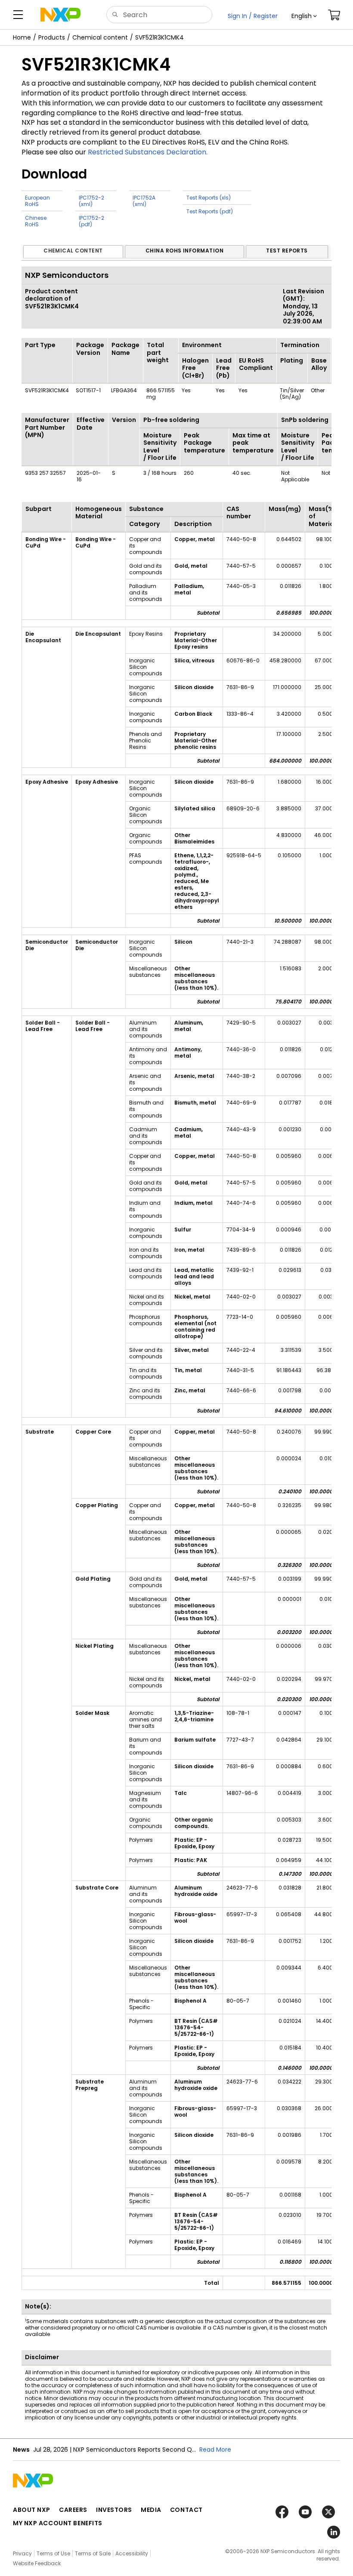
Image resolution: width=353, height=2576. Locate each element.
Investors (114, 2510)
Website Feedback (37, 2563)
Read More (215, 2450)
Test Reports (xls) (209, 198)
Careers (73, 2510)
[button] (304, 16)
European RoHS (37, 201)
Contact (186, 2510)
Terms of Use (53, 2553)
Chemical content (100, 37)
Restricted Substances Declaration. (148, 152)
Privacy (22, 2553)
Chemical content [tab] (73, 251)
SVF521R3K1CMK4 (159, 37)
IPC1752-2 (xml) (91, 201)
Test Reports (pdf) (210, 211)
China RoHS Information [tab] (185, 251)
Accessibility (132, 2553)
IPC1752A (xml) (144, 201)
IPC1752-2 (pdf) (91, 221)
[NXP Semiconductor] (60, 15)
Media (151, 2510)
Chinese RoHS (36, 221)
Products (52, 37)
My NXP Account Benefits (58, 2523)
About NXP (32, 2510)
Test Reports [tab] (287, 251)
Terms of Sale (93, 2553)
